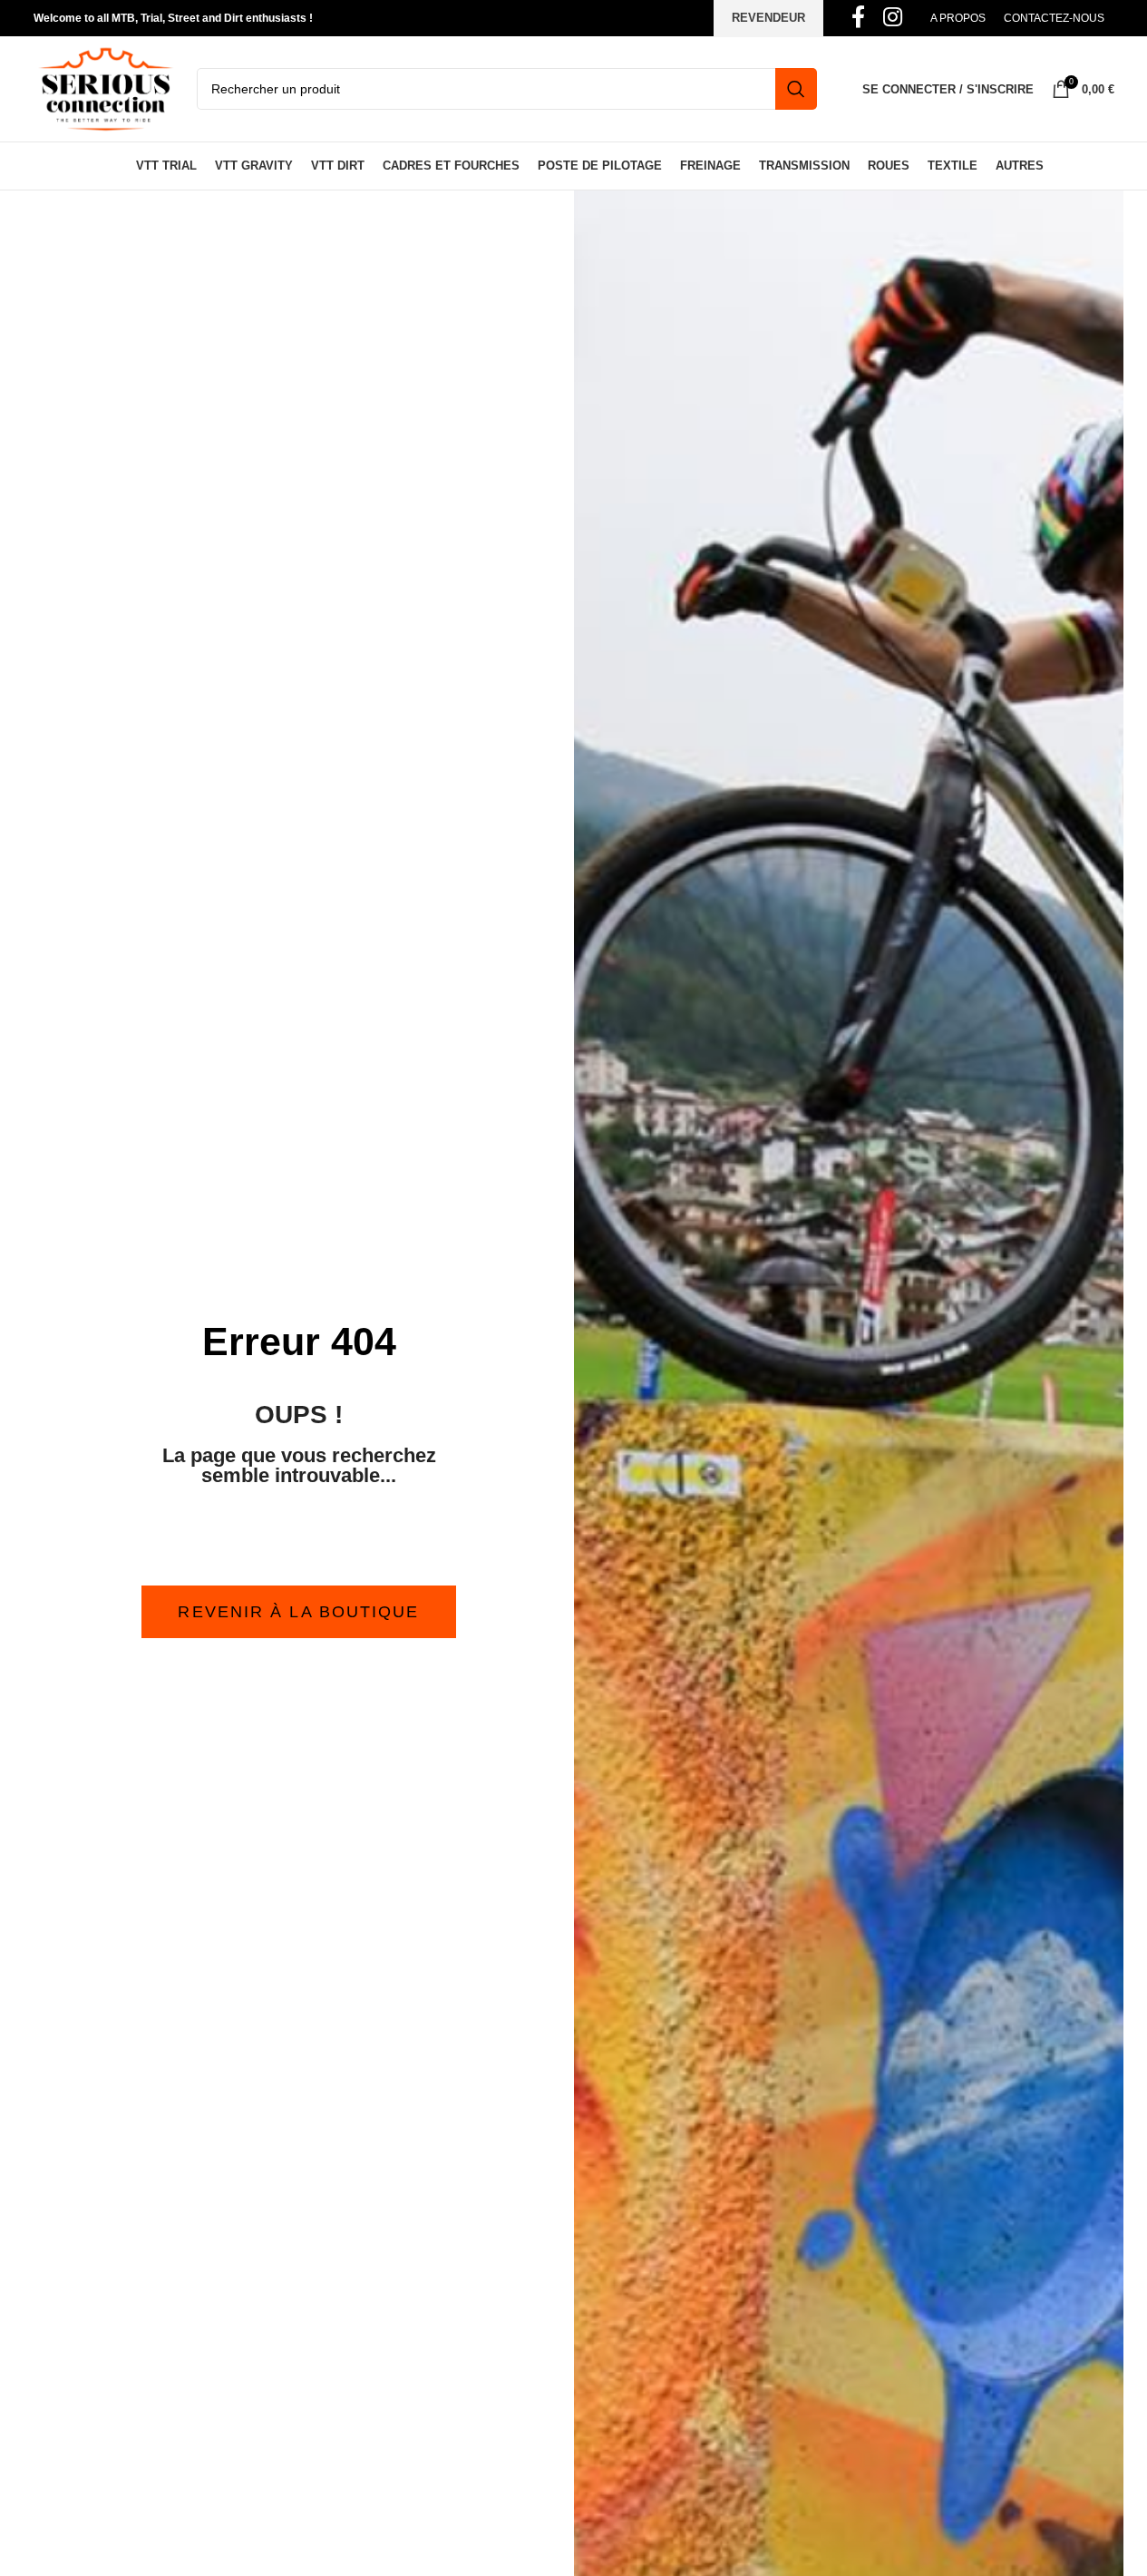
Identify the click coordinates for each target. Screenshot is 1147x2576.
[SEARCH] (796, 89)
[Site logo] (106, 88)
